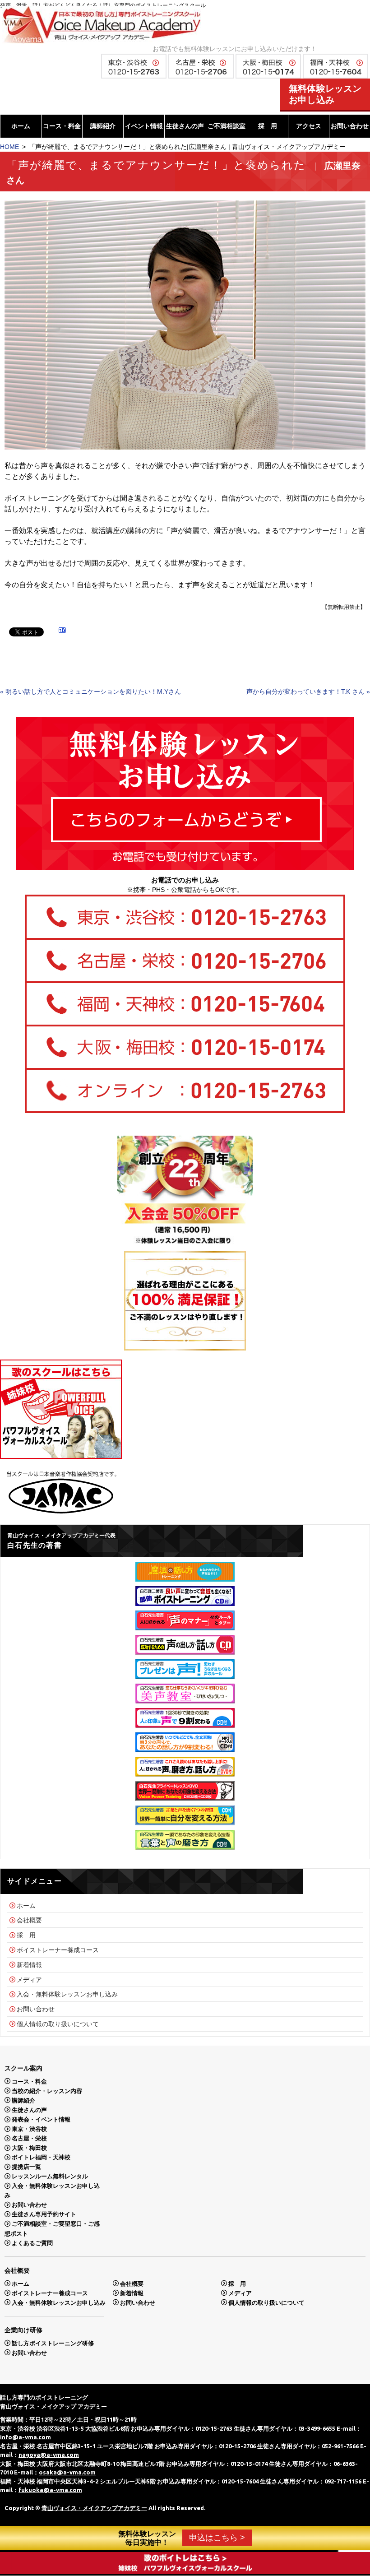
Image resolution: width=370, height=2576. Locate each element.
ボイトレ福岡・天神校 (41, 2157)
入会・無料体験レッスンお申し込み (67, 1994)
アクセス (309, 126)
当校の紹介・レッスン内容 (47, 2091)
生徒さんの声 (185, 126)
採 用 (268, 126)
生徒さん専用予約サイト (44, 2214)
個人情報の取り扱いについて (58, 2024)
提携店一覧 (26, 2167)
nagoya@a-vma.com (49, 2455)
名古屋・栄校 (29, 2138)
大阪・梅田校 (29, 2148)
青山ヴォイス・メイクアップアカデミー (94, 2508)
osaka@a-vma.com (67, 2472)
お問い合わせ (350, 126)
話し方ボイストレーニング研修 (53, 2343)
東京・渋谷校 (29, 2129)
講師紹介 (103, 126)
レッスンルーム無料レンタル (50, 2176)
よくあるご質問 (32, 2243)
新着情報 (29, 1965)
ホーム (21, 126)
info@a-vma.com (25, 2437)
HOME (9, 147)
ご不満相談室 (227, 126)
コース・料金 (62, 126)
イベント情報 (144, 126)
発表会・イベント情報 (41, 2119)
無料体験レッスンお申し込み (325, 94)
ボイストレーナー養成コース (58, 1950)
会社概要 (29, 1920)
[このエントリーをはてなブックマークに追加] (62, 631)
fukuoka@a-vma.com (50, 2490)
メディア (29, 1979)
